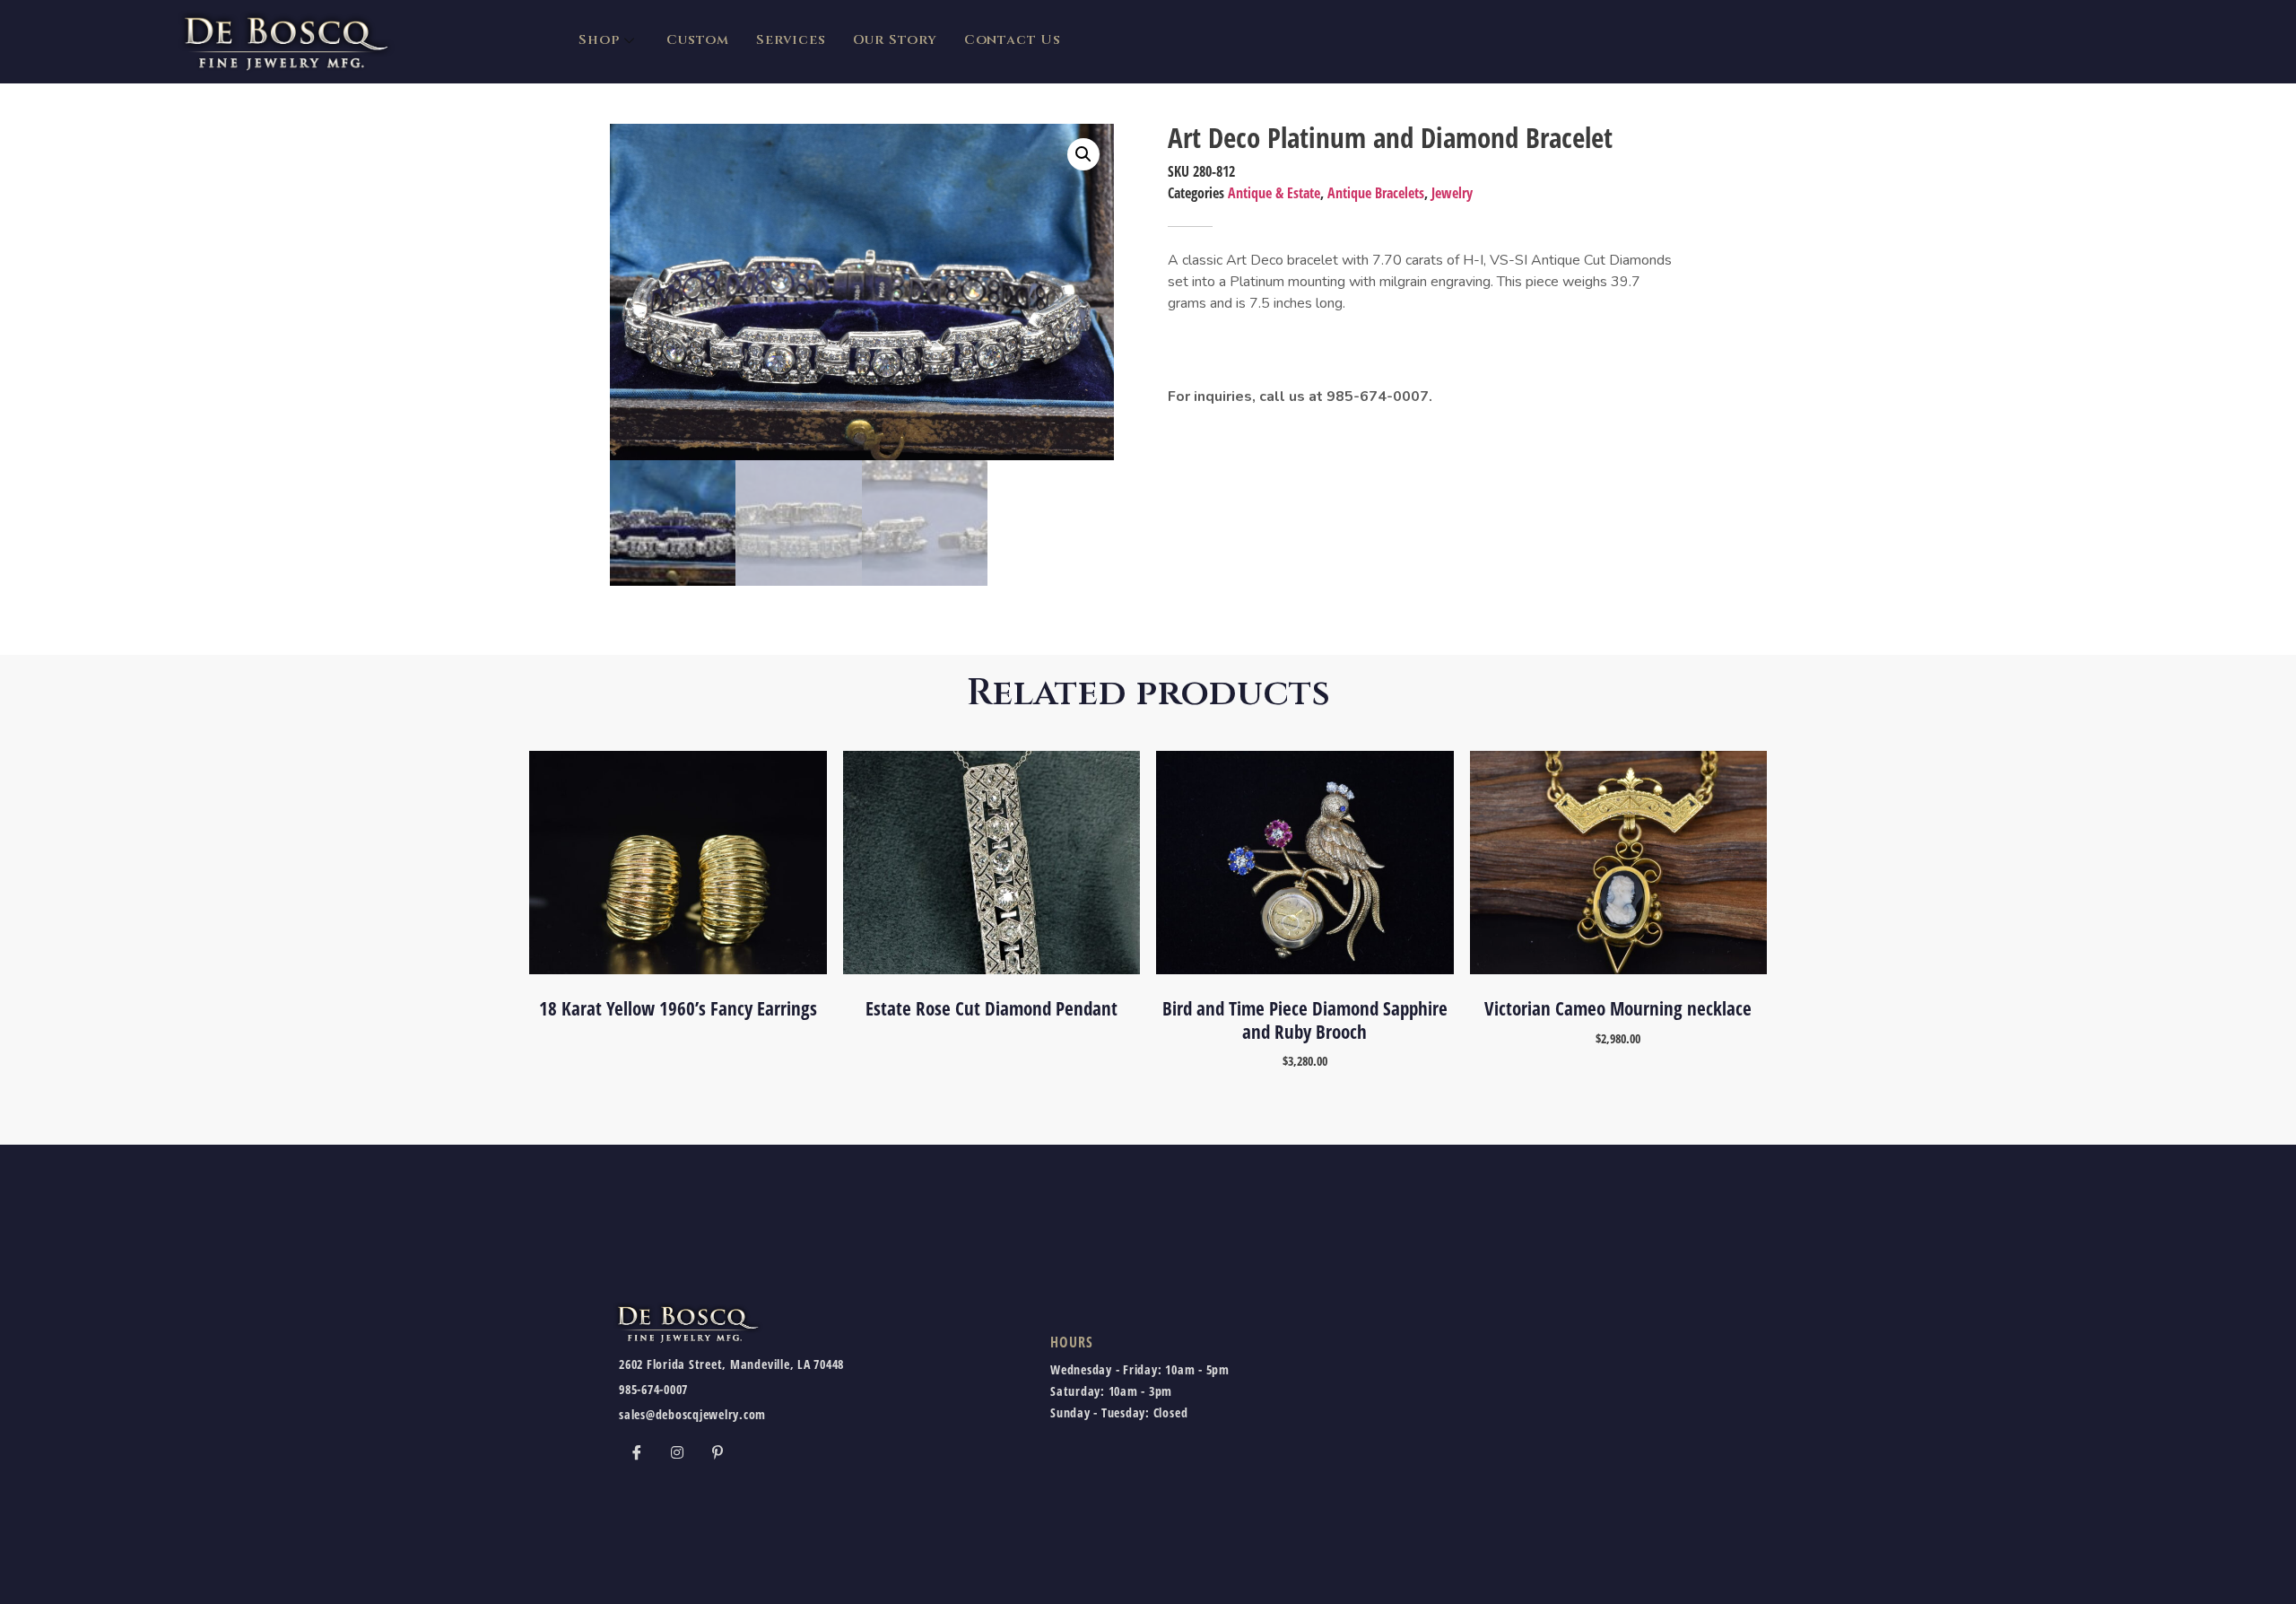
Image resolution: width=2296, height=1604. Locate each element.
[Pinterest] (717, 1451)
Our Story (895, 40)
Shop (599, 40)
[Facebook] (637, 1451)
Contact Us (1013, 40)
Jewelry (1452, 193)
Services (791, 40)
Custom (698, 40)
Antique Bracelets (1376, 193)
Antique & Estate (1274, 193)
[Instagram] (677, 1451)
